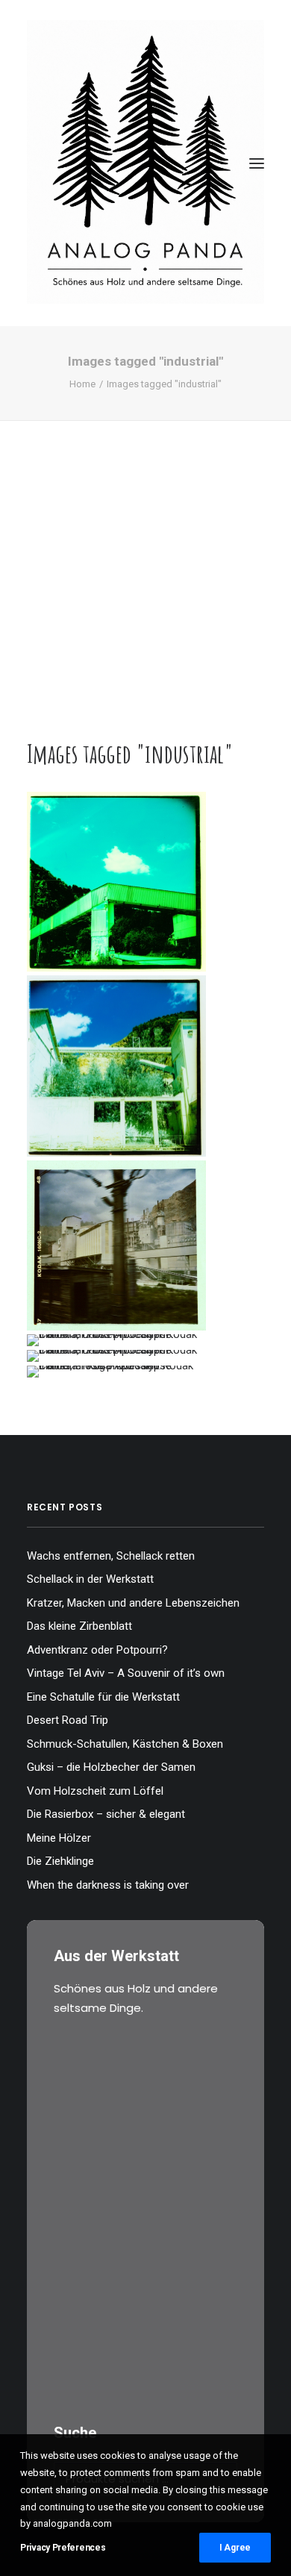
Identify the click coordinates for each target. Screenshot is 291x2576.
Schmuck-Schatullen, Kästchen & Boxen (125, 1744)
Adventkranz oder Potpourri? (97, 1650)
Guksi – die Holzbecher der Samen (111, 1767)
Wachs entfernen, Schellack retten (111, 1556)
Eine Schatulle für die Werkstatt (103, 1697)
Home (82, 384)
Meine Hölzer (59, 1838)
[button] (257, 163)
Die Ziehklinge (60, 1861)
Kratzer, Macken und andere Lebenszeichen (133, 1603)
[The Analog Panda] (145, 163)
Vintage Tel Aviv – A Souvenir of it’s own (126, 1673)
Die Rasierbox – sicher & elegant (106, 1814)
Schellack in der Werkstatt (90, 1579)
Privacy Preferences (63, 2548)
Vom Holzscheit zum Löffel (95, 1791)
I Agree (235, 2548)
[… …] (116, 1340)
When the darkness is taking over (108, 1885)
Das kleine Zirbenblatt (79, 1626)
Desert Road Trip (68, 1720)
